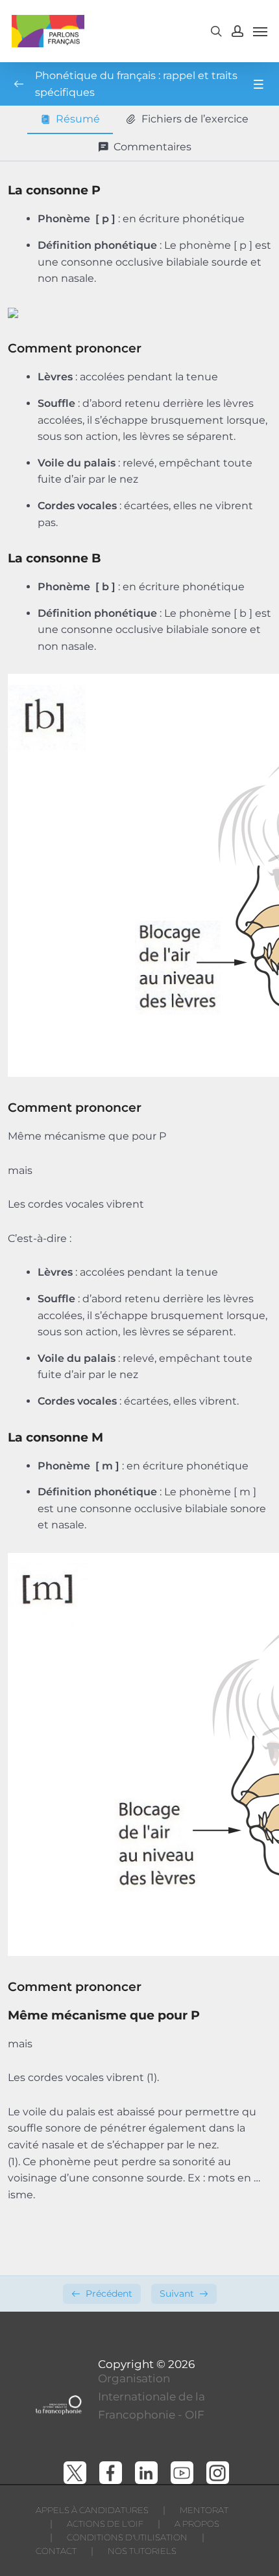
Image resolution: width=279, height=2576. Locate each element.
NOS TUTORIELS (142, 2551)
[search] (216, 31)
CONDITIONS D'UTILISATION (127, 2537)
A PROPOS (197, 2524)
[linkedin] (146, 2473)
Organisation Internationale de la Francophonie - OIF (152, 2397)
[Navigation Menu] (260, 31)
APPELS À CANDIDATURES (92, 2510)
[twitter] (75, 2473)
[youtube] (182, 2473)
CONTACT (56, 2551)
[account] (237, 31)
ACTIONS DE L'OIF (105, 2524)
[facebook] (111, 2473)
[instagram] (218, 2473)
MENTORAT (204, 2510)
